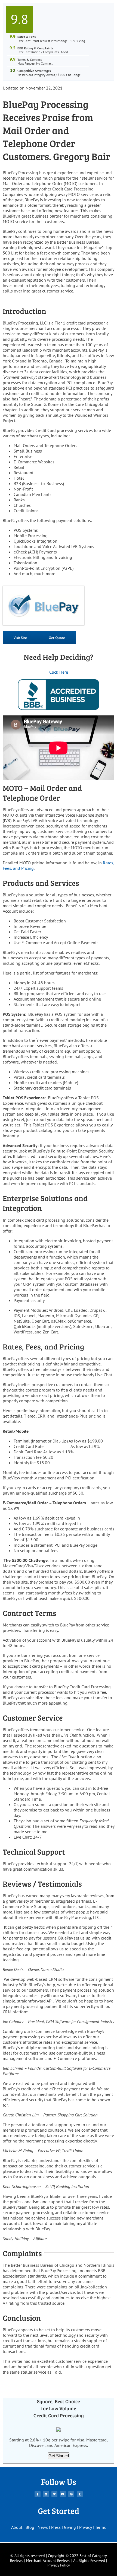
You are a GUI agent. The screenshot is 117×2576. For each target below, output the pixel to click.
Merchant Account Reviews (48, 2561)
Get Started (59, 2456)
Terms (100, 2527)
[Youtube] (63, 2494)
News (43, 2527)
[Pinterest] (71, 2494)
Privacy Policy (59, 2565)
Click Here (59, 672)
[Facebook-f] (38, 2494)
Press (56, 2527)
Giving (70, 2527)
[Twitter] (54, 2494)
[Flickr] (46, 2494)
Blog (30, 2527)
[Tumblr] (80, 2494)
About (17, 2527)
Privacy (85, 2527)
